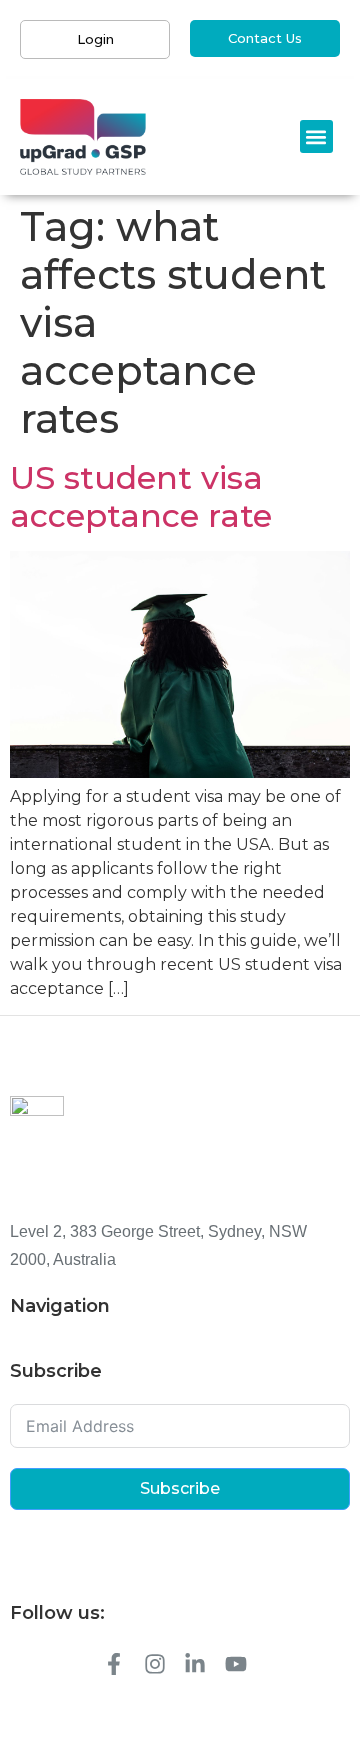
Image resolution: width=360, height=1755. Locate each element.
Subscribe (180, 1488)
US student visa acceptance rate (141, 496)
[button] (316, 136)
